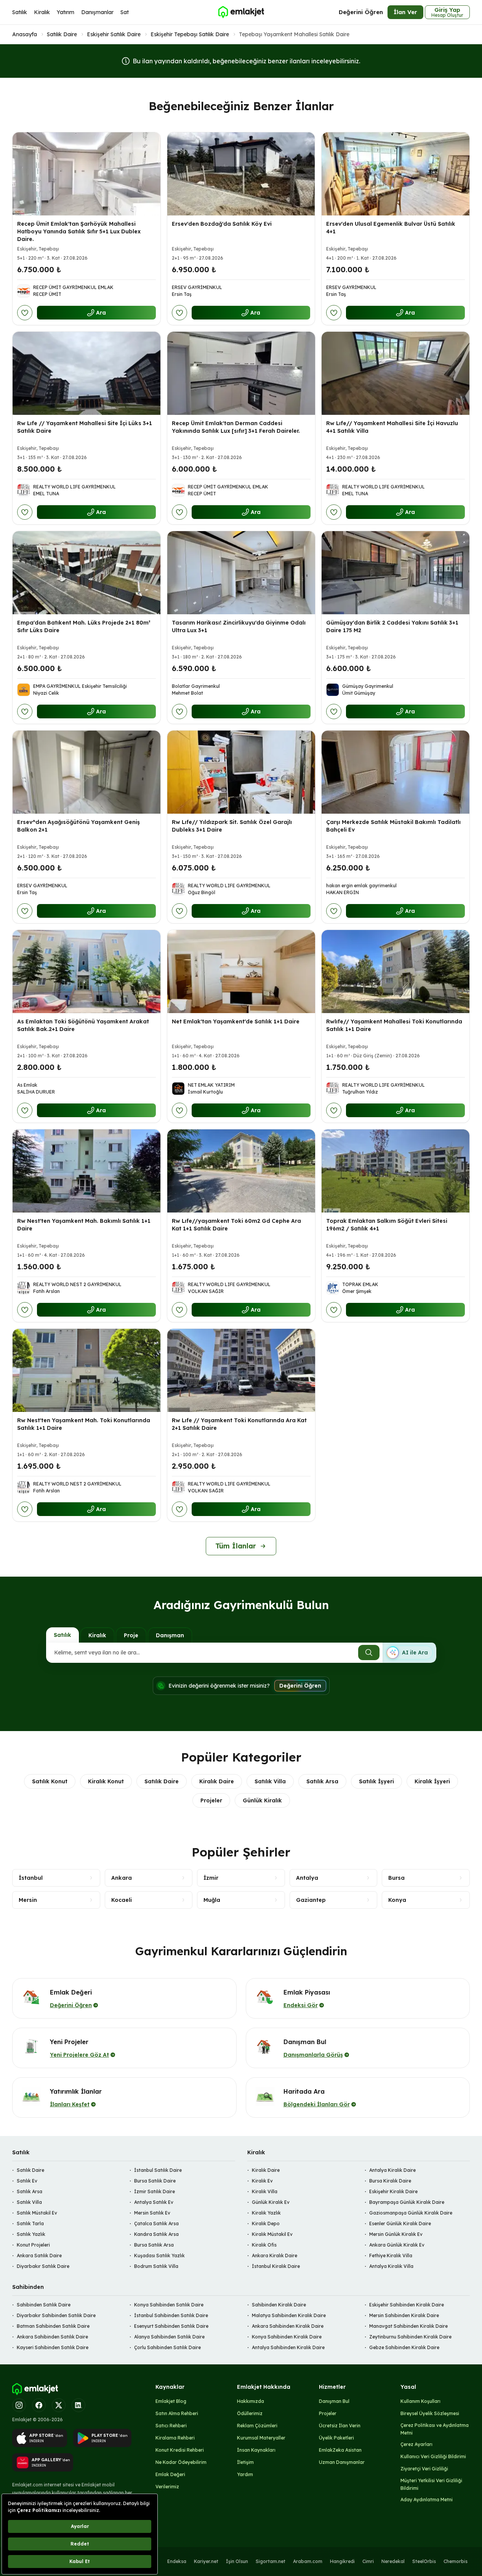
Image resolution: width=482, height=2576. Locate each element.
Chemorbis (456, 2561)
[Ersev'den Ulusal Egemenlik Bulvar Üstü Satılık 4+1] (396, 174)
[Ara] (369, 1653)
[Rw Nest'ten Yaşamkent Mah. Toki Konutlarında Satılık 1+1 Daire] (86, 1370)
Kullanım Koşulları (420, 2401)
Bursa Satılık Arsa (154, 2245)
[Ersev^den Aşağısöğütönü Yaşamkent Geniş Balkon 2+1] (86, 772)
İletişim (245, 2462)
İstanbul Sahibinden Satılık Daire (171, 2315)
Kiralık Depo (266, 2223)
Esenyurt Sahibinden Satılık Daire (171, 2326)
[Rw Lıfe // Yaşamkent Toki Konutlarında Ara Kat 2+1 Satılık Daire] (241, 1370)
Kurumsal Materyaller (261, 2438)
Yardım (245, 2474)
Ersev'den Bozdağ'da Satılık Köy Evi (222, 224)
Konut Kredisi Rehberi (180, 2450)
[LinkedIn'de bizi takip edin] (78, 2405)
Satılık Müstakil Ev (37, 2213)
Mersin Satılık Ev (152, 2213)
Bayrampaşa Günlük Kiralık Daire (407, 2202)
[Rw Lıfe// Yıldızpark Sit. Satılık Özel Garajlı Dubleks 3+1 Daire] (241, 772)
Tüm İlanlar (236, 1546)
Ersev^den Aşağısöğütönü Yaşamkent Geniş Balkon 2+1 (78, 826)
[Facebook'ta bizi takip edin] (39, 2405)
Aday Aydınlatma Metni (427, 2500)
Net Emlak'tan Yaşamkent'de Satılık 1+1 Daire (236, 1021)
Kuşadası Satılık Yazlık (159, 2256)
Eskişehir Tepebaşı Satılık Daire (190, 34)
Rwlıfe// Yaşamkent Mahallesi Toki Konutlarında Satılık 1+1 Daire (394, 1025)
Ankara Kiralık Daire (275, 2256)
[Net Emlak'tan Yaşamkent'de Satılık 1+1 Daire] (241, 972)
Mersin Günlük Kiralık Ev (396, 2234)
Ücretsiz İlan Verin (340, 2426)
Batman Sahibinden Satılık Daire (53, 2326)
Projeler (211, 1800)
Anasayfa (25, 34)
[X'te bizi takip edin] (59, 2405)
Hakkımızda (251, 2401)
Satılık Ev (27, 2181)
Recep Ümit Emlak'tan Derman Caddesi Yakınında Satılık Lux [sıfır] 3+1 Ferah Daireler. (236, 427)
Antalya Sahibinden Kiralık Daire (288, 2347)
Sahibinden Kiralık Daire (279, 2305)
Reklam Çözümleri (257, 2426)
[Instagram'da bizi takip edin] (19, 2405)
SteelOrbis (424, 2561)
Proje (131, 1635)
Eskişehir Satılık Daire (114, 34)
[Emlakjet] (35, 2389)
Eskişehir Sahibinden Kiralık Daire (407, 2305)
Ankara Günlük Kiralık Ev (397, 2245)
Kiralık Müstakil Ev (272, 2234)
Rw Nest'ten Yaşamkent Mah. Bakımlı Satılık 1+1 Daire (84, 1225)
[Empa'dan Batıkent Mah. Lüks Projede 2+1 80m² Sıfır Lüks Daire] (86, 573)
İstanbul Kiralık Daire (276, 2266)
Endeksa (177, 2561)
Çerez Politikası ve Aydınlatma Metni (435, 2429)
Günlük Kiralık (262, 1800)
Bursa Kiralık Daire (390, 2181)
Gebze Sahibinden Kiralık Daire (404, 2347)
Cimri (368, 2561)
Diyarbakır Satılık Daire (43, 2266)
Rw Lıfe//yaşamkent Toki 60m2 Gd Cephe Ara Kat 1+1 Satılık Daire (236, 1225)
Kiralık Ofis (264, 2245)
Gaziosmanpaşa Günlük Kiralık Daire (411, 2213)
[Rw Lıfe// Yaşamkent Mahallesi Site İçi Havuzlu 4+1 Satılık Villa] (396, 373)
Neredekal (393, 2561)
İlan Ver (405, 12)
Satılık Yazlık (31, 2234)
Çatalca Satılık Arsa (156, 2223)
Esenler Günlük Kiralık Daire (400, 2223)
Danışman (170, 1635)
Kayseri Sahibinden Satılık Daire (53, 2347)
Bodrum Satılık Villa (156, 2266)
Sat (125, 12)
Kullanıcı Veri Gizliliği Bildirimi (433, 2456)
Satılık (20, 12)
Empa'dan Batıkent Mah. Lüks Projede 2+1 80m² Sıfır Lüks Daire (84, 626)
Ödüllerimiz (250, 2413)
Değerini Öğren (361, 12)
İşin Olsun (237, 2561)
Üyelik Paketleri (336, 2438)
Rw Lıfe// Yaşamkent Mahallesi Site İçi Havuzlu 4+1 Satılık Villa (392, 427)
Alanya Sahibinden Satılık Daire (169, 2337)
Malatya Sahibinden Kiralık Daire (289, 2315)
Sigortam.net (271, 2561)
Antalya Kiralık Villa (391, 2266)
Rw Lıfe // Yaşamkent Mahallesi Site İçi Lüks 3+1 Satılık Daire (85, 427)
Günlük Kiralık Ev (271, 2202)
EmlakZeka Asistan (340, 2450)
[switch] (409, 1653)
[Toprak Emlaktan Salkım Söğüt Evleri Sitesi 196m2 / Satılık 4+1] (396, 1171)
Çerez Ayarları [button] (416, 2444)
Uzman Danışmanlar (342, 2462)
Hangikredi (342, 2561)
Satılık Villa (270, 1781)
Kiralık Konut (106, 1781)
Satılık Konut (50, 1781)
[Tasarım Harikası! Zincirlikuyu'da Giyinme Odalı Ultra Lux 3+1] (241, 573)
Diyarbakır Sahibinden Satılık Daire (56, 2315)
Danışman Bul (334, 2401)
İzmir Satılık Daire (155, 2191)
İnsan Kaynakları (256, 2450)
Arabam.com (308, 2561)
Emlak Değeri (170, 2474)
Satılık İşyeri (376, 1781)
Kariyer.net (206, 2561)
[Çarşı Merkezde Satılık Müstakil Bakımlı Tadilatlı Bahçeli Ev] (396, 772)
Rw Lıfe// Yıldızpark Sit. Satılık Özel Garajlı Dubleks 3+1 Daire (232, 826)
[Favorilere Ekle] (25, 313)
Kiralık (42, 12)
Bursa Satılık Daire (155, 2181)
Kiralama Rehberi (175, 2438)
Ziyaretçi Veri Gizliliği (424, 2469)
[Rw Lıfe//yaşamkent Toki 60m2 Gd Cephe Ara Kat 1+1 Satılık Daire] (241, 1171)
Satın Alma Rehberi (177, 2413)
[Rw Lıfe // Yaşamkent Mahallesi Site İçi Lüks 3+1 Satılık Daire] (86, 373)
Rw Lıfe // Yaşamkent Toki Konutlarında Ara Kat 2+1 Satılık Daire (239, 1424)
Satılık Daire (62, 34)
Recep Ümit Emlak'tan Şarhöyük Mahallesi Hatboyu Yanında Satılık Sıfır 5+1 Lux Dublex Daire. (79, 231)
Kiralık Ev (262, 2181)
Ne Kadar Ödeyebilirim (181, 2462)
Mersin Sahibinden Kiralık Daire (404, 2315)
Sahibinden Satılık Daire (44, 2305)
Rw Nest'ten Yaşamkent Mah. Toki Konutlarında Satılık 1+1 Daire (84, 1424)
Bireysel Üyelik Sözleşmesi (430, 2413)
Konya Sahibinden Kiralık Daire (287, 2337)
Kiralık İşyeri (432, 1781)
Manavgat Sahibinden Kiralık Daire (408, 2326)
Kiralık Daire (217, 1781)
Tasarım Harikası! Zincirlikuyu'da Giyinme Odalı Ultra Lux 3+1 (239, 626)
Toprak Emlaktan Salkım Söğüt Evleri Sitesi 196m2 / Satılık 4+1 (387, 1225)
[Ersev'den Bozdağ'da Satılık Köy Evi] (241, 174)
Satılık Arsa (322, 1781)
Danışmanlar (97, 12)
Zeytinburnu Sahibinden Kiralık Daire (410, 2337)
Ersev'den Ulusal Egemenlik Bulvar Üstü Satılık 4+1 (391, 228)
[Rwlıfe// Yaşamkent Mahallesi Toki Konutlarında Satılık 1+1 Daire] (396, 972)
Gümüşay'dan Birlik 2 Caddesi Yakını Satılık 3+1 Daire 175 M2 (392, 626)
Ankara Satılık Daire (39, 2256)
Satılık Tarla (30, 2223)
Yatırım (66, 12)
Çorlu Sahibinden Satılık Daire (167, 2347)
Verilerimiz (167, 2487)
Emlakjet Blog (171, 2401)
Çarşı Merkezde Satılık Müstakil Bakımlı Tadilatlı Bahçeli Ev (393, 826)
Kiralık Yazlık (266, 2213)
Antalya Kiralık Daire (392, 2170)
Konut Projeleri (33, 2245)
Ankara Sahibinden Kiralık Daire (288, 2326)
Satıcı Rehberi (171, 2426)
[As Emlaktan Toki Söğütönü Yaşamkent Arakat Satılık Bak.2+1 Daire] (86, 972)
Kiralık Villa (265, 2191)
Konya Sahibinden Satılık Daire (169, 2305)
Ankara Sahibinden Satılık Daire (52, 2337)
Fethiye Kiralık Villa (391, 2256)
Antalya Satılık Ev (154, 2202)
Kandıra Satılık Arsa (156, 2234)
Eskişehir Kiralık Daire (393, 2191)
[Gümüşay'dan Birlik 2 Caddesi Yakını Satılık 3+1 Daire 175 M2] (396, 573)
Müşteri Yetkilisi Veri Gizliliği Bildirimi (431, 2484)
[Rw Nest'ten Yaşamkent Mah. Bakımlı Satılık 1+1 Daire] (86, 1171)
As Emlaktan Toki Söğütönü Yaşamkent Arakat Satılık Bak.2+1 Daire (83, 1025)
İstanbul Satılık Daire (158, 2170)
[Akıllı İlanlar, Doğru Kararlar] (241, 12)
